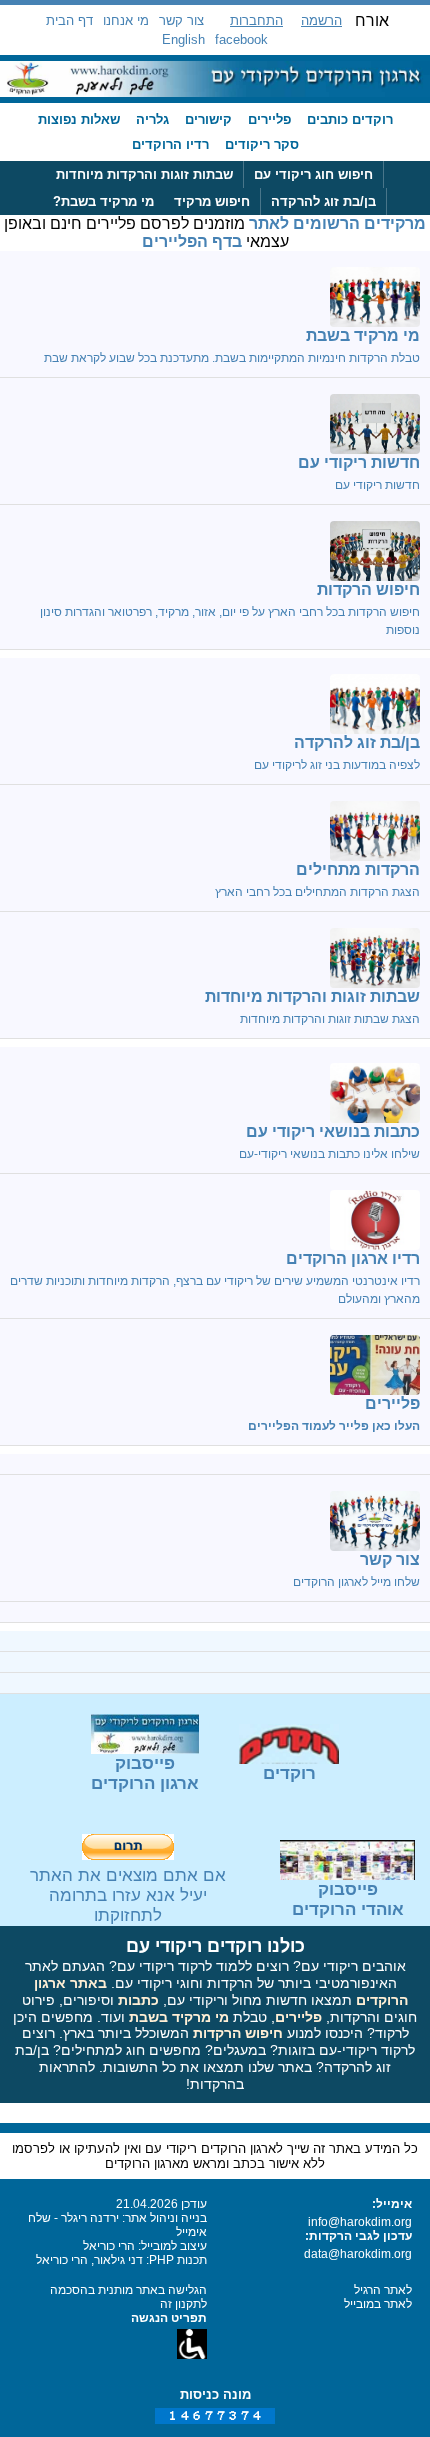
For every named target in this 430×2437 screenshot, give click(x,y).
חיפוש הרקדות (368, 589)
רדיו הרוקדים (170, 144)
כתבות (138, 2000)
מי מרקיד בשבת (363, 335)
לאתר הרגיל (383, 2290)
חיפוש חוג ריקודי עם (313, 174)
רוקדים (289, 1773)
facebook (241, 39)
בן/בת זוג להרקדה (323, 201)
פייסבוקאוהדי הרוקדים (348, 1899)
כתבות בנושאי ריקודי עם (333, 1131)
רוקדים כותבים (350, 119)
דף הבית (69, 20)
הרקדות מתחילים (358, 869)
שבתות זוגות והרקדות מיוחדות (144, 174)
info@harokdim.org (360, 2222)
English (183, 39)
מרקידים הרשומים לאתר (337, 223)
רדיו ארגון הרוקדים (353, 1258)
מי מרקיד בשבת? (103, 201)
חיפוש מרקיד (212, 201)
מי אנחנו (126, 20)
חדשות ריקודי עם (359, 462)
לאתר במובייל (378, 2304)
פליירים (269, 119)
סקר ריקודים (262, 144)
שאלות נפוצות (79, 119)
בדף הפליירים (192, 241)
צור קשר (181, 20)
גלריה (152, 119)
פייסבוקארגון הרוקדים (145, 1773)
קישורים (208, 119)
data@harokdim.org (358, 2254)
